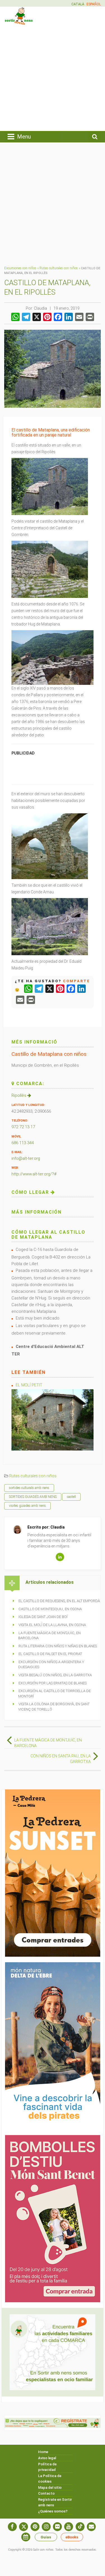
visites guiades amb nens (27, 1506)
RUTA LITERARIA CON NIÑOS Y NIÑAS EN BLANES (58, 1646)
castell (71, 1497)
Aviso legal (47, 2458)
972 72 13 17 (23, 1127)
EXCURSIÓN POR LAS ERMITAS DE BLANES (53, 1683)
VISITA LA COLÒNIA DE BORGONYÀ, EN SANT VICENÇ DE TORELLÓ (54, 1707)
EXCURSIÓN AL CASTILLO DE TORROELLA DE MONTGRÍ (54, 1694)
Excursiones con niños (20, 268)
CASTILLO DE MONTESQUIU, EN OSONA (50, 1609)
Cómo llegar (31, 1192)
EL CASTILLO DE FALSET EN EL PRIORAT (50, 1654)
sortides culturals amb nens (29, 1488)
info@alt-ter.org (26, 1158)
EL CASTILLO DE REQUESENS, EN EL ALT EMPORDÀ (59, 1601)
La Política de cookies (50, 2479)
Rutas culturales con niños (59, 268)
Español (94, 4)
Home (43, 2452)
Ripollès (19, 1095)
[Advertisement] (53, 77)
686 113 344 (23, 1143)
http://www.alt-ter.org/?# (34, 1174)
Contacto (46, 2493)
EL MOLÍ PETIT (29, 1385)
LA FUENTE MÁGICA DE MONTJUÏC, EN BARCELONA (49, 1636)
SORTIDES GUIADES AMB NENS (33, 1497)
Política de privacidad (47, 2467)
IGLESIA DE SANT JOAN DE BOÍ (43, 1617)
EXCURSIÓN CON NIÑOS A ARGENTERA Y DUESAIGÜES (51, 1665)
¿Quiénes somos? (53, 2511)
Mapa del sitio (50, 2488)
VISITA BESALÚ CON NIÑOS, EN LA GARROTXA (55, 1675)
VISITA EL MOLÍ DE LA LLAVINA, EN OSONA (52, 1625)
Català (78, 4)
